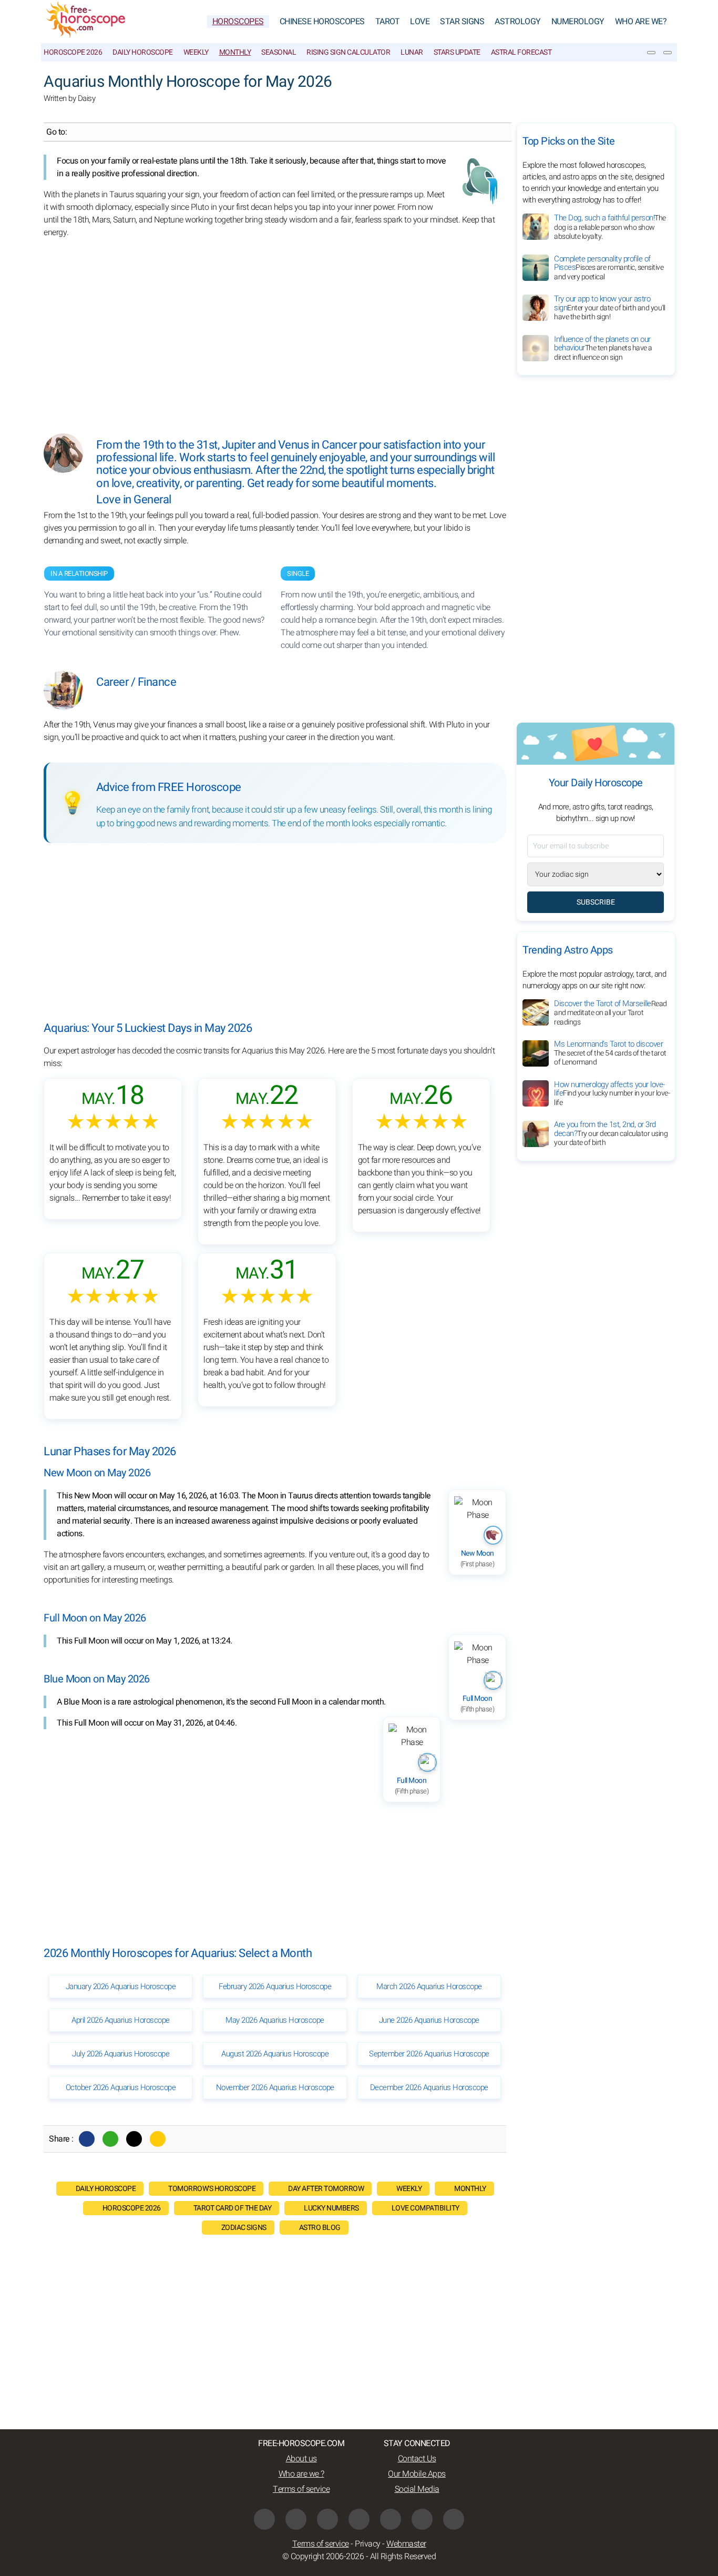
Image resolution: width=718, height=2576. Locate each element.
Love (420, 22)
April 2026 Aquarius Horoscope (121, 2020)
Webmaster (406, 2544)
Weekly (196, 52)
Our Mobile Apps (417, 2474)
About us (301, 2459)
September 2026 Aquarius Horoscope (429, 2054)
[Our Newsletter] (651, 53)
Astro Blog (320, 2228)
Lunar (412, 52)
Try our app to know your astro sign (610, 308)
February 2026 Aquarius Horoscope (275, 1986)
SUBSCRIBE (596, 902)
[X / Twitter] (359, 2519)
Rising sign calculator (348, 52)
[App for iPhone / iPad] (422, 2519)
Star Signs (462, 22)
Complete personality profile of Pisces (609, 268)
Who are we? (641, 22)
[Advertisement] (275, 328)
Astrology (518, 22)
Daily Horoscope (143, 52)
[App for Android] (454, 2519)
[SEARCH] (668, 53)
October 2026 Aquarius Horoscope (121, 2087)
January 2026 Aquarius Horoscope (121, 1986)
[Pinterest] (391, 2519)
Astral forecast (521, 52)
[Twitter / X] (134, 2139)
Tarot (388, 22)
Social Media (417, 2489)
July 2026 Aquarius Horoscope (121, 2054)
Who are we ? (301, 2474)
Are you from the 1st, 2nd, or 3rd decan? (611, 1134)
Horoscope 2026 (73, 52)
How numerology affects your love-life (612, 1093)
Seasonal (279, 52)
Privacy (368, 2544)
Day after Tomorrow (326, 2189)
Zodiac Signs (244, 2228)
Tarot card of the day (233, 2208)
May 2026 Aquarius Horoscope (275, 2020)
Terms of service (301, 2489)
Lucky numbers (331, 2208)
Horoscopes (238, 22)
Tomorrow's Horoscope (212, 2189)
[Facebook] (87, 2139)
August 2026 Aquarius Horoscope (275, 2054)
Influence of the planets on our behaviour (603, 348)
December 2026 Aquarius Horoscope (429, 2087)
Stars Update (457, 52)
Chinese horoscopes (322, 22)
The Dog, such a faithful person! (610, 227)
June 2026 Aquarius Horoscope (429, 2020)
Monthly (235, 52)
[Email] (158, 2139)
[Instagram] (296, 2519)
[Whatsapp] (110, 2139)
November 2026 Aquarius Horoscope (275, 2087)
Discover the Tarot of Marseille (611, 1013)
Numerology (578, 22)
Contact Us (417, 2459)
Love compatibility (425, 2208)
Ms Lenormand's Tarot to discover (610, 1053)
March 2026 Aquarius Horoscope (429, 1986)
